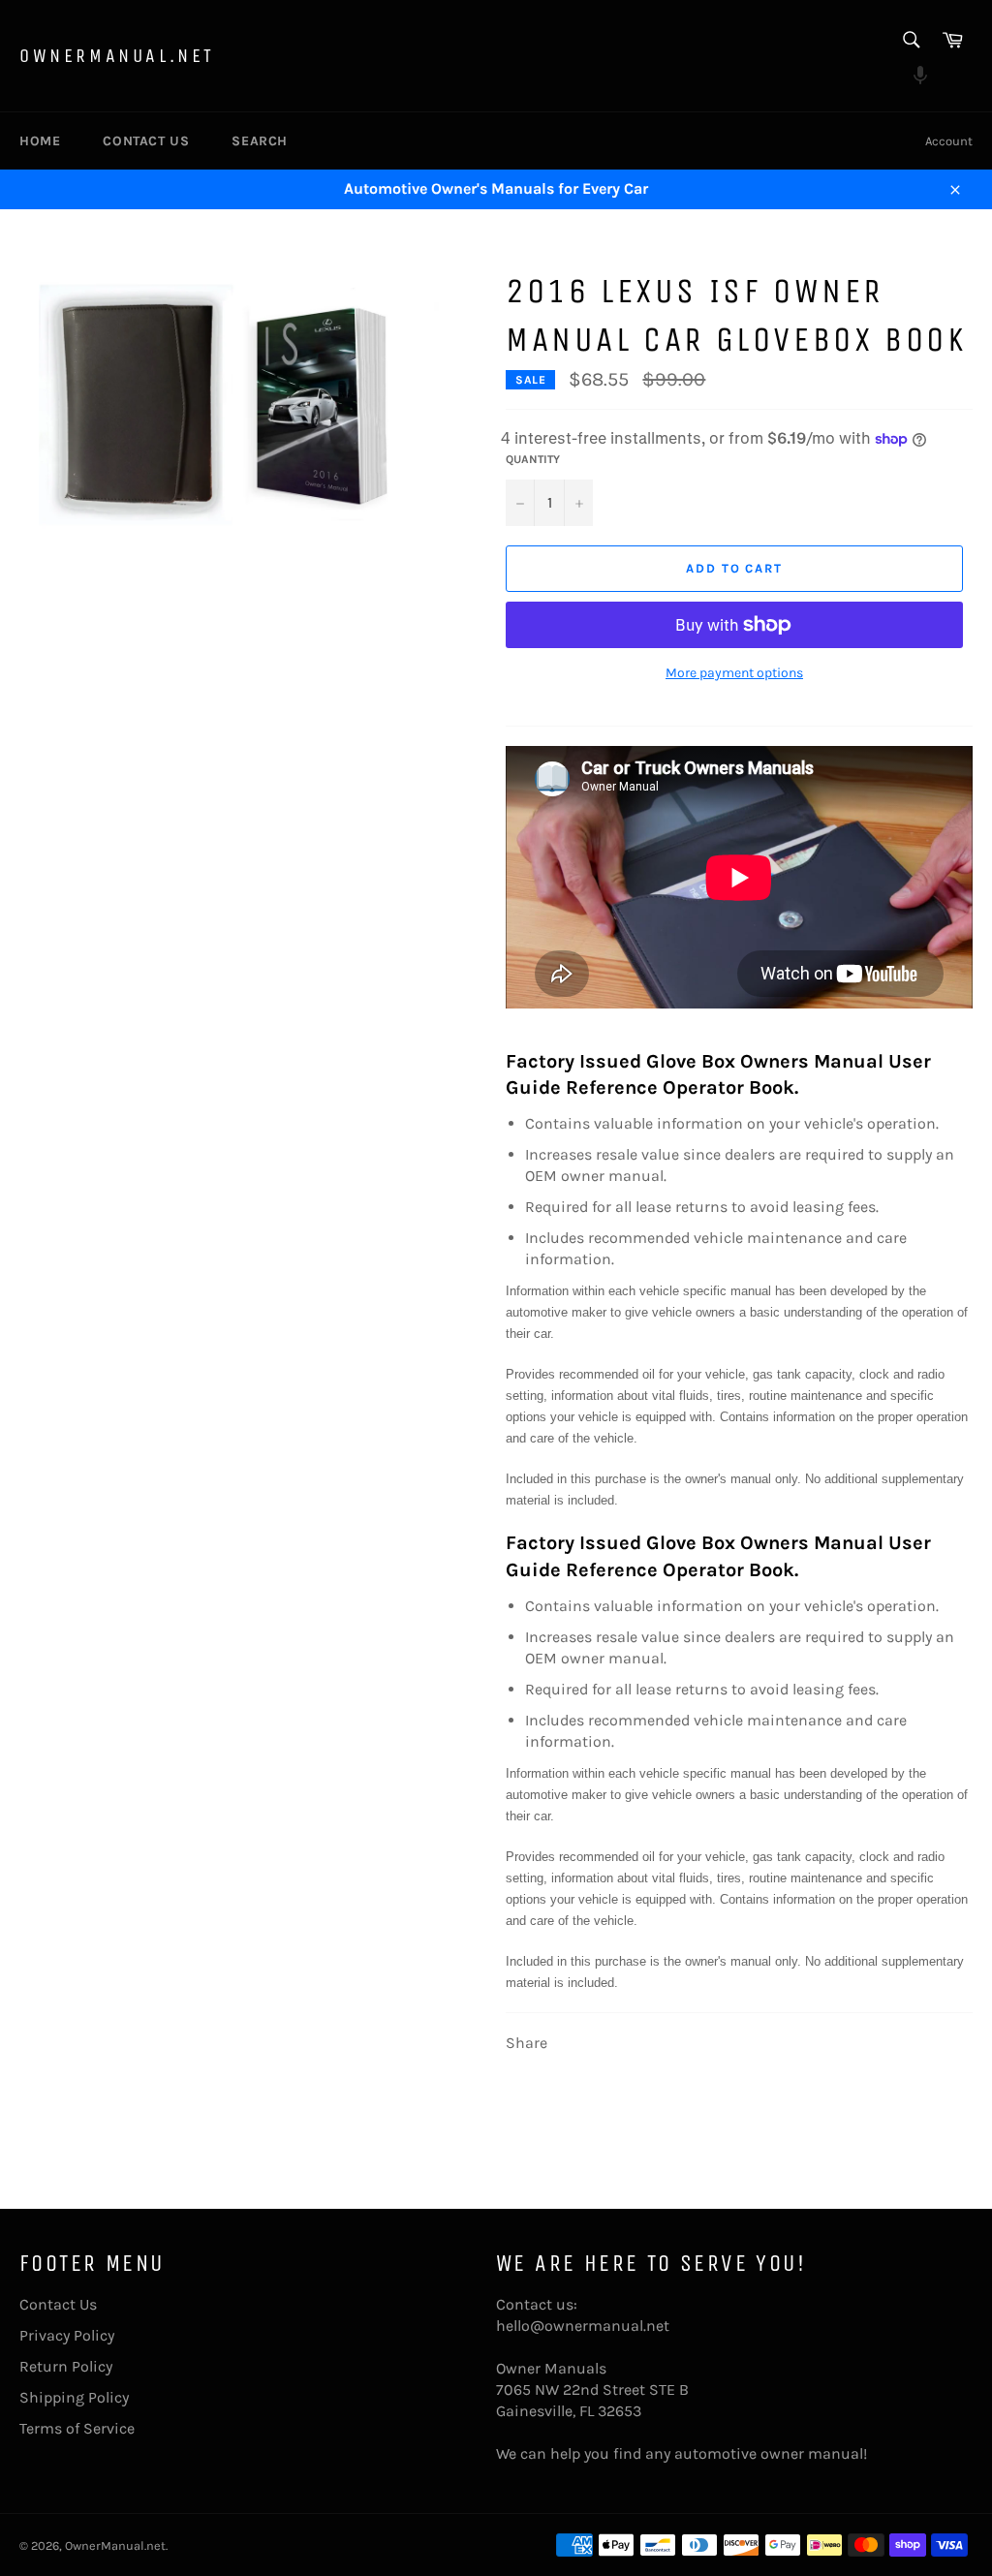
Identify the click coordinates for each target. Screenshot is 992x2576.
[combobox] (910, 41)
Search (260, 141)
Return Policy (66, 2366)
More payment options (734, 673)
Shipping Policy (74, 2397)
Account (949, 141)
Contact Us (146, 141)
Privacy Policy (67, 2335)
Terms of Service (77, 2428)
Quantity (533, 459)
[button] (910, 78)
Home (40, 141)
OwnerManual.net (117, 56)
